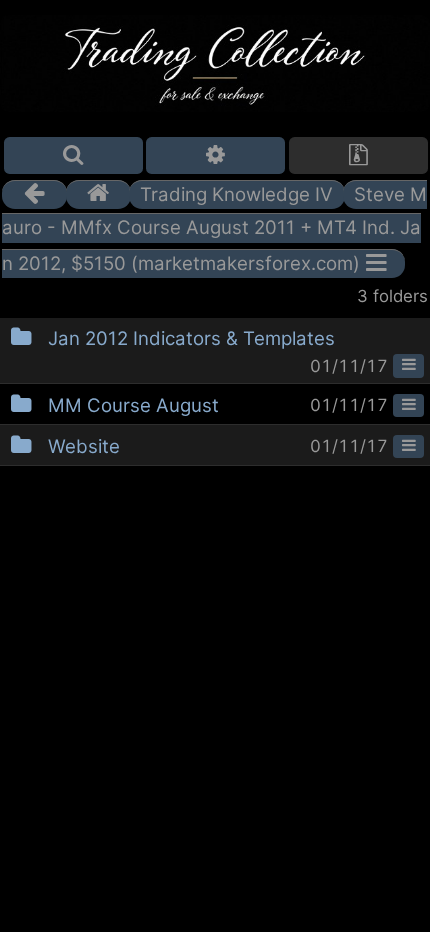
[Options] (215, 155)
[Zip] (358, 155)
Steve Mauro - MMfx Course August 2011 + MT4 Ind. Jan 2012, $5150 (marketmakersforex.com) (214, 229)
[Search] (73, 155)
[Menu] (408, 366)
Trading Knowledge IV (236, 194)
